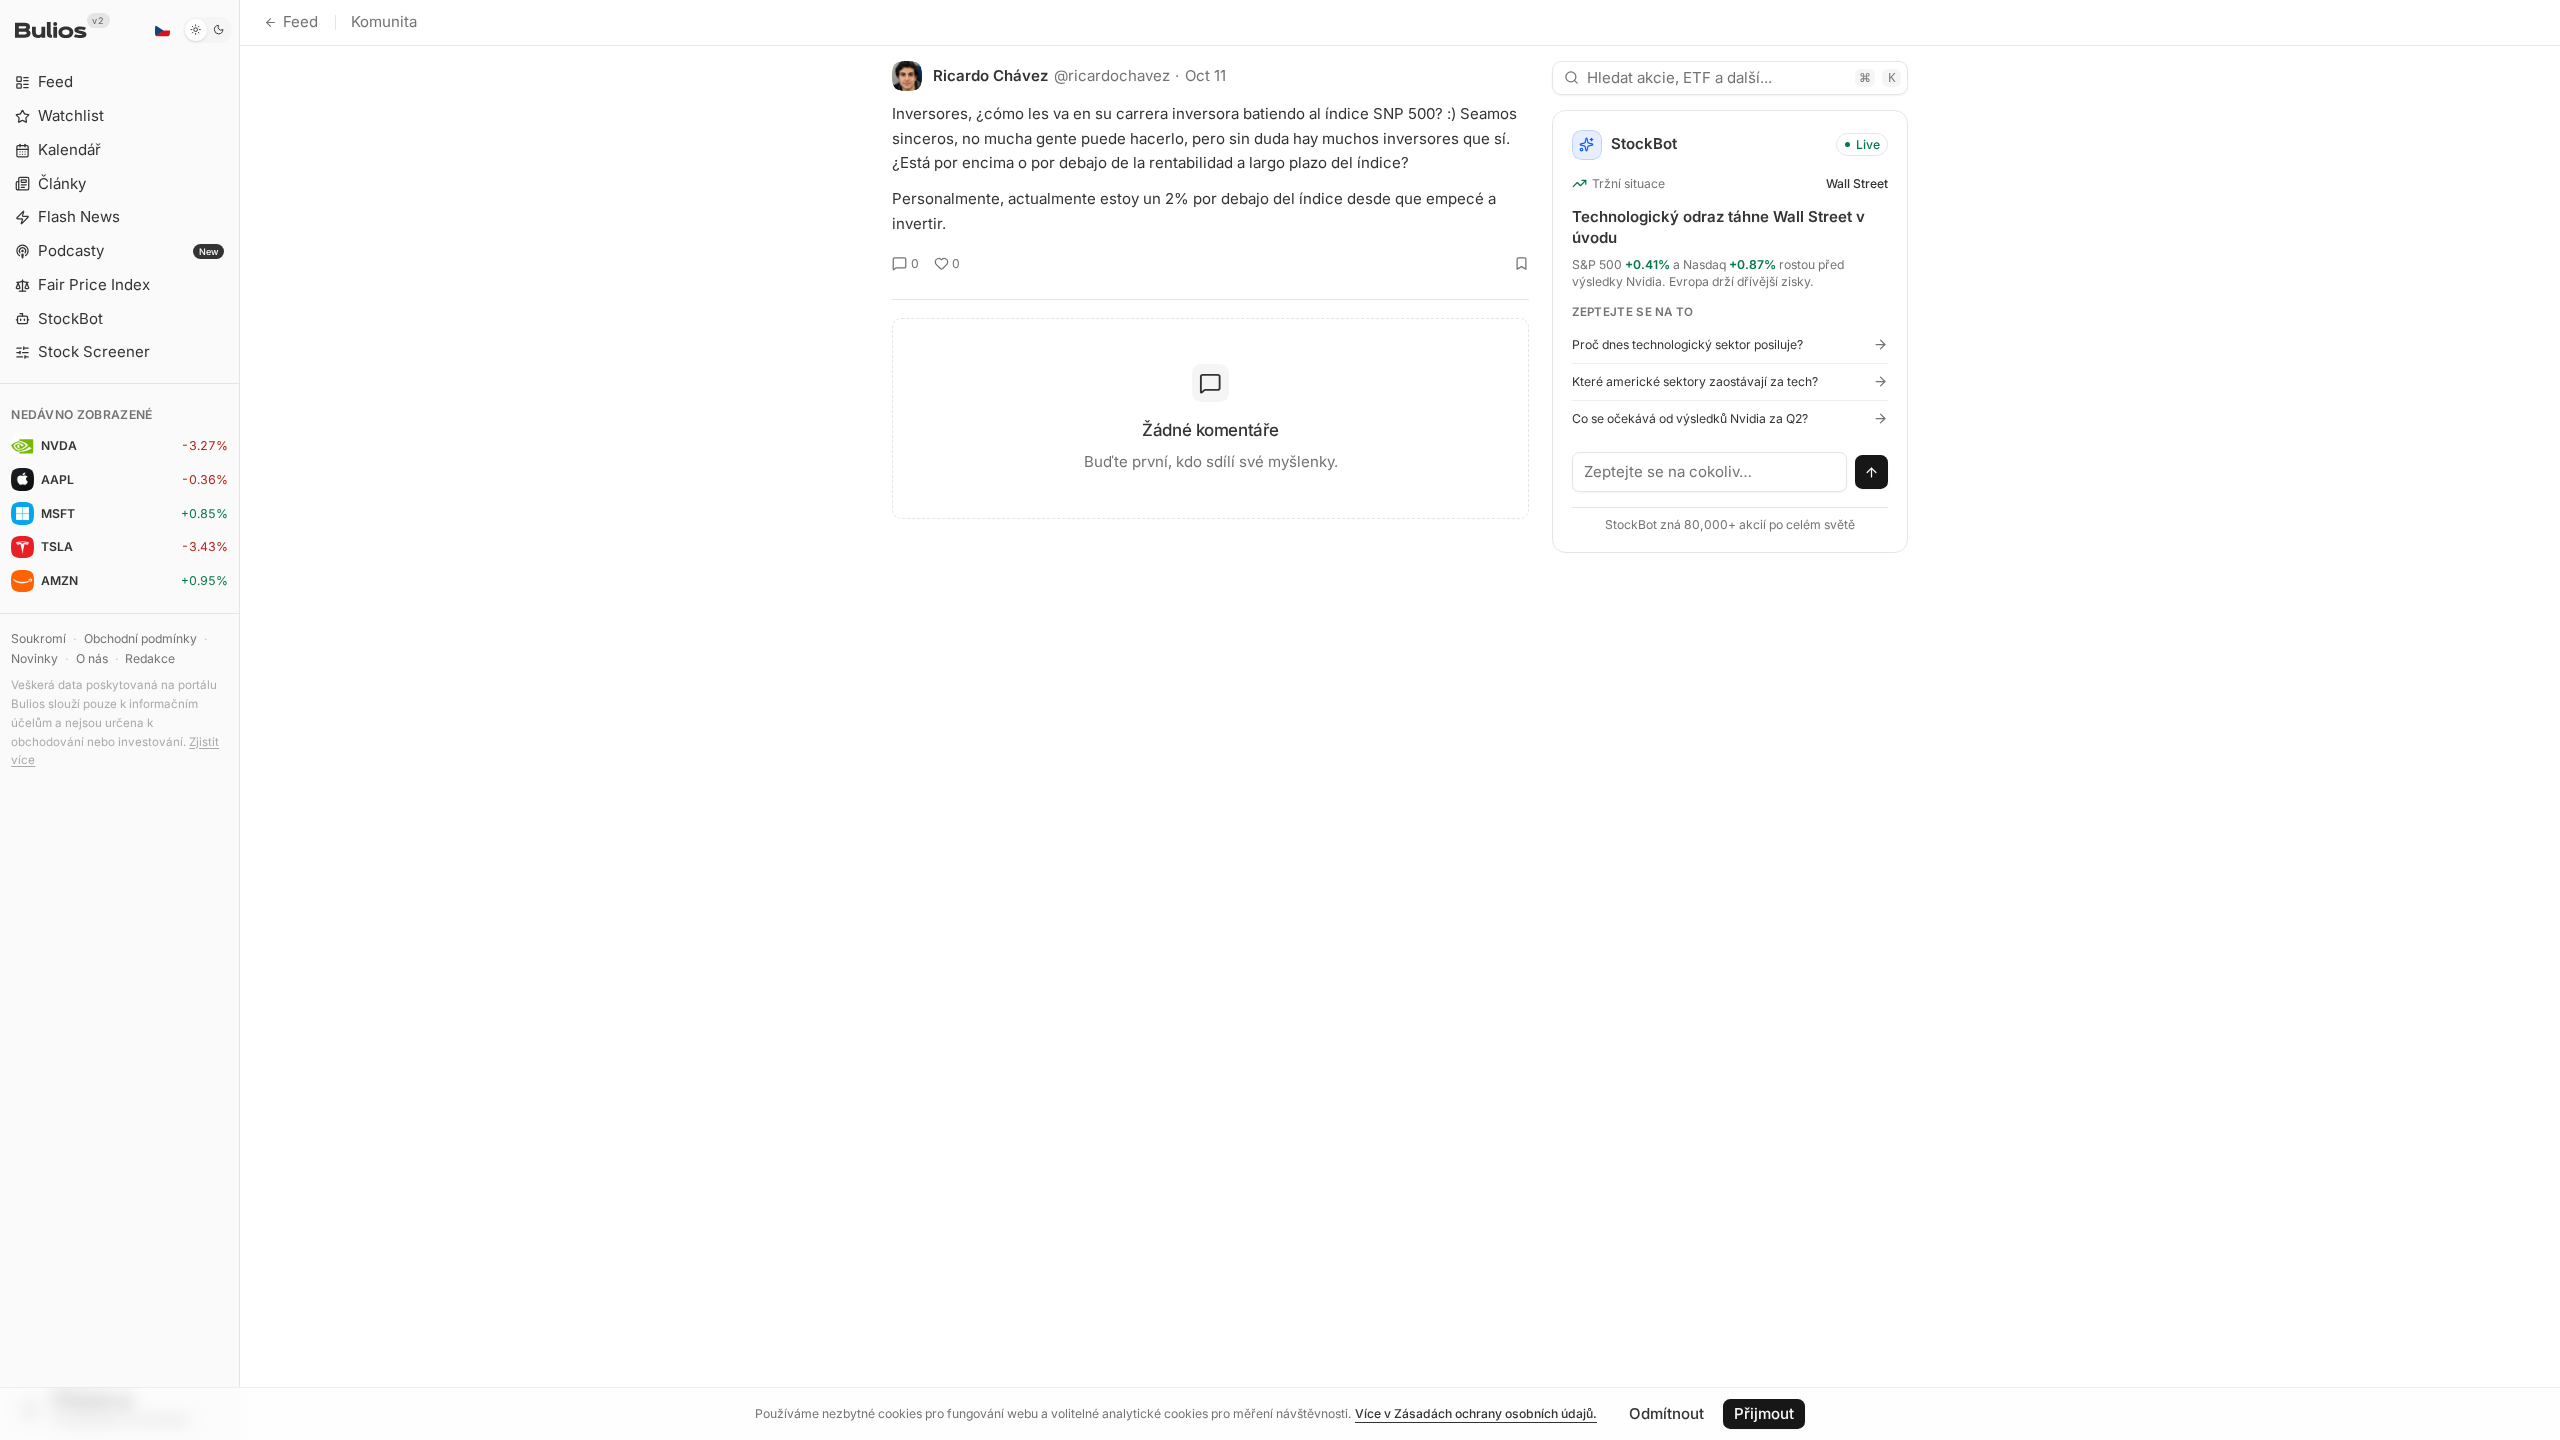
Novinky (34, 658)
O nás (92, 658)
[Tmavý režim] (207, 30)
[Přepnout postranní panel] (239, 720)
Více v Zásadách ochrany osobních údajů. (1476, 1413)
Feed (300, 21)
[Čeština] (162, 30)
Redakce (150, 658)
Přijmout (1764, 1413)
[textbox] (1710, 472)
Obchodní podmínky (140, 638)
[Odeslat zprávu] (1872, 472)
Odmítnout (1666, 1413)
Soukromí (38, 638)
